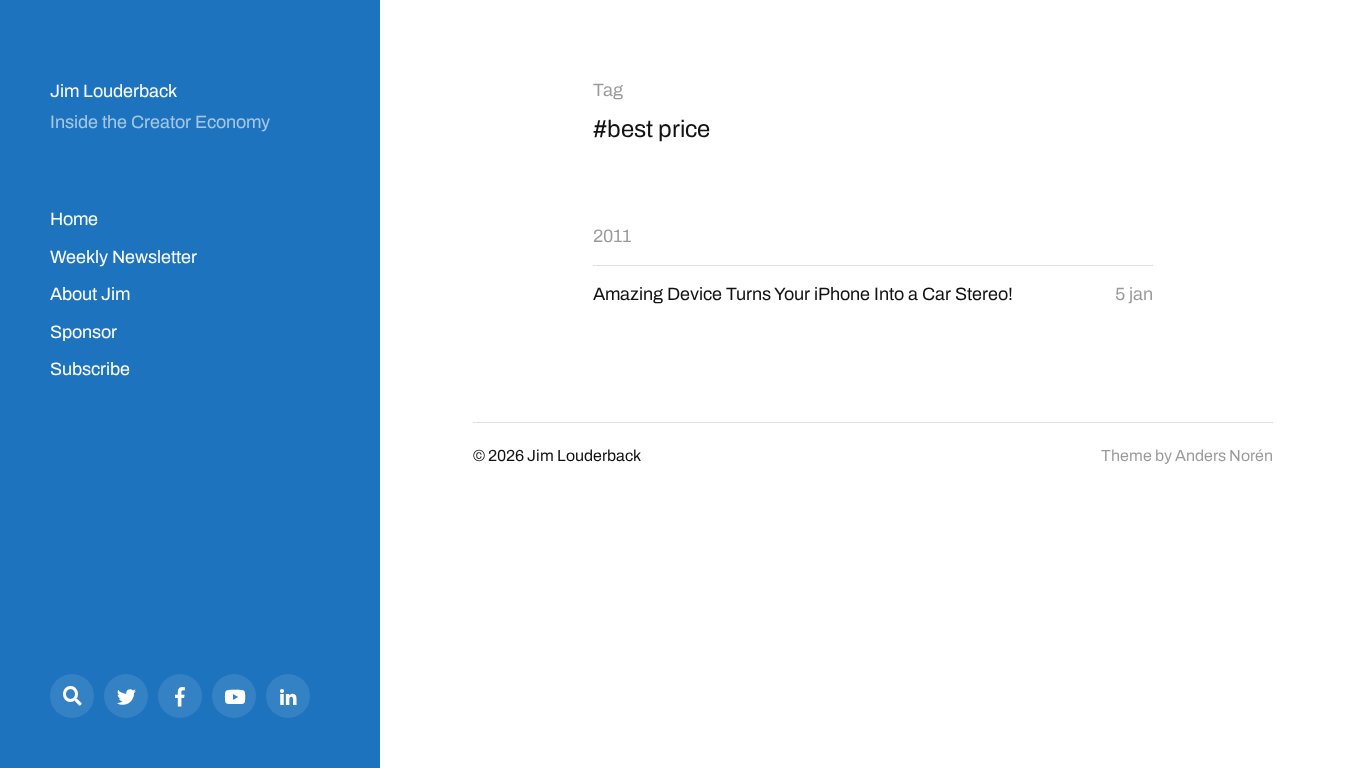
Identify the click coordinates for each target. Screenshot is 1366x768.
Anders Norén (1224, 455)
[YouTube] (234, 696)
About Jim (90, 294)
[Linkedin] (288, 696)
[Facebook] (180, 696)
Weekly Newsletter (123, 257)
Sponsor (83, 332)
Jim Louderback (113, 91)
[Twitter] (126, 696)
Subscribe (90, 369)
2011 (612, 236)
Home (74, 219)
